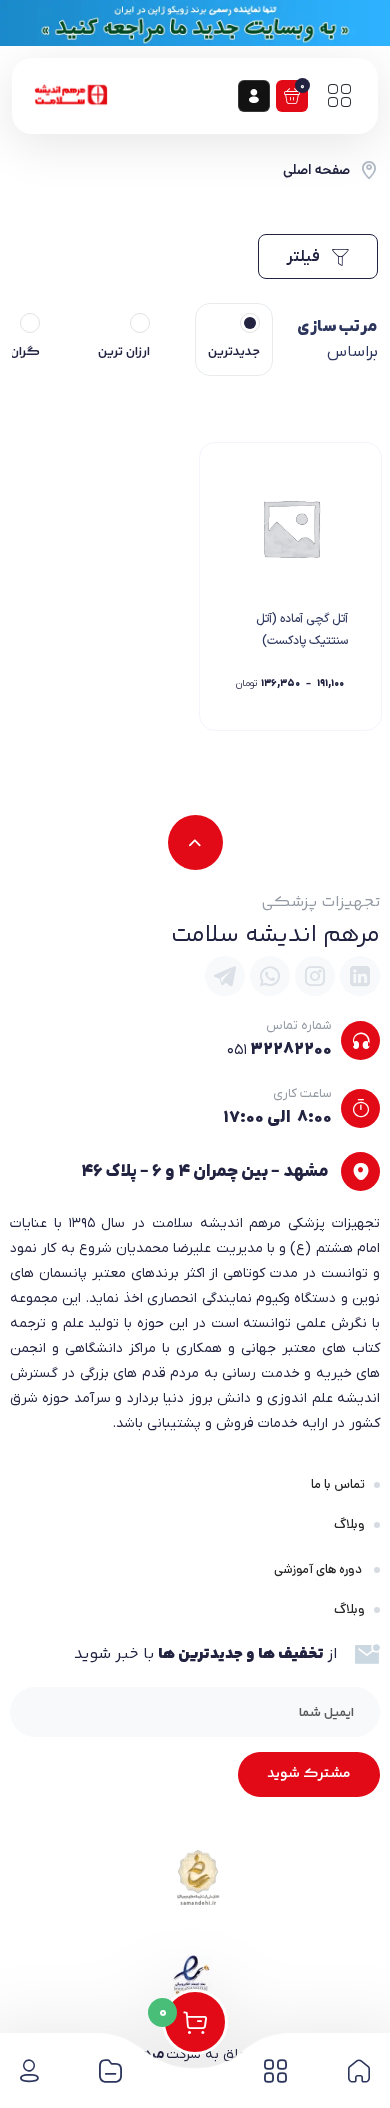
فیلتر (304, 257)
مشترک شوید (309, 1774)
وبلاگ (349, 1524)
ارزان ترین (124, 352)
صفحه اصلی (316, 170)
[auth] (254, 96)
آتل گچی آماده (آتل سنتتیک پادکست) (302, 630)
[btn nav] (339, 96)
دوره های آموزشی (319, 1569)
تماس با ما (338, 1484)
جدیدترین (234, 352)
